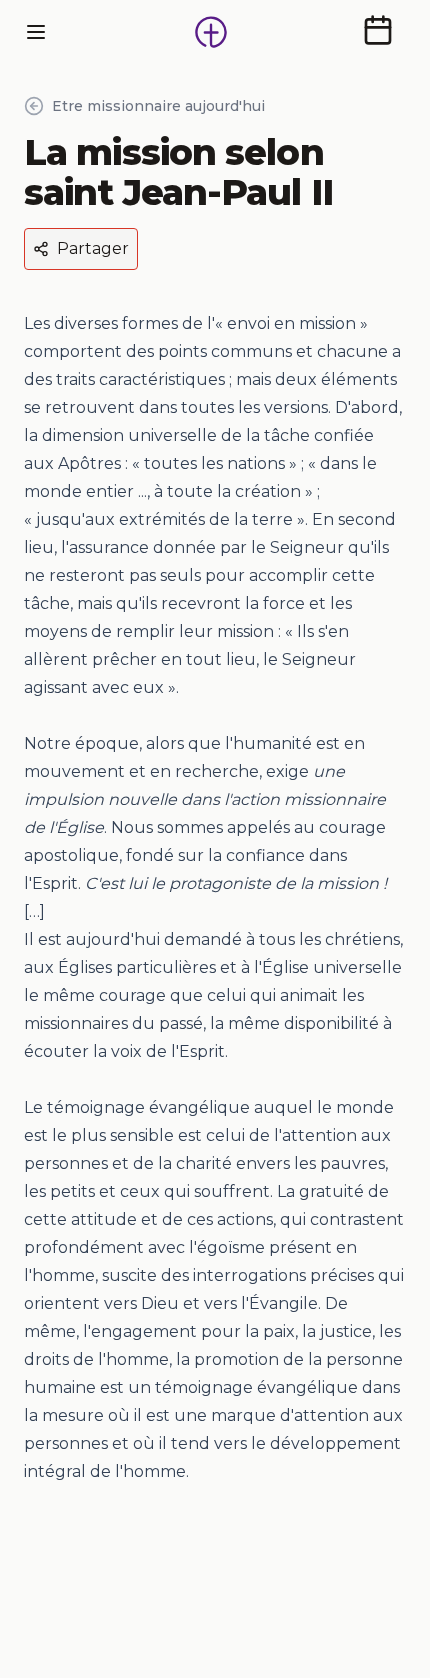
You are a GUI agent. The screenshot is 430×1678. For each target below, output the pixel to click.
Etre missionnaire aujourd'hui (158, 106)
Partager (93, 248)
